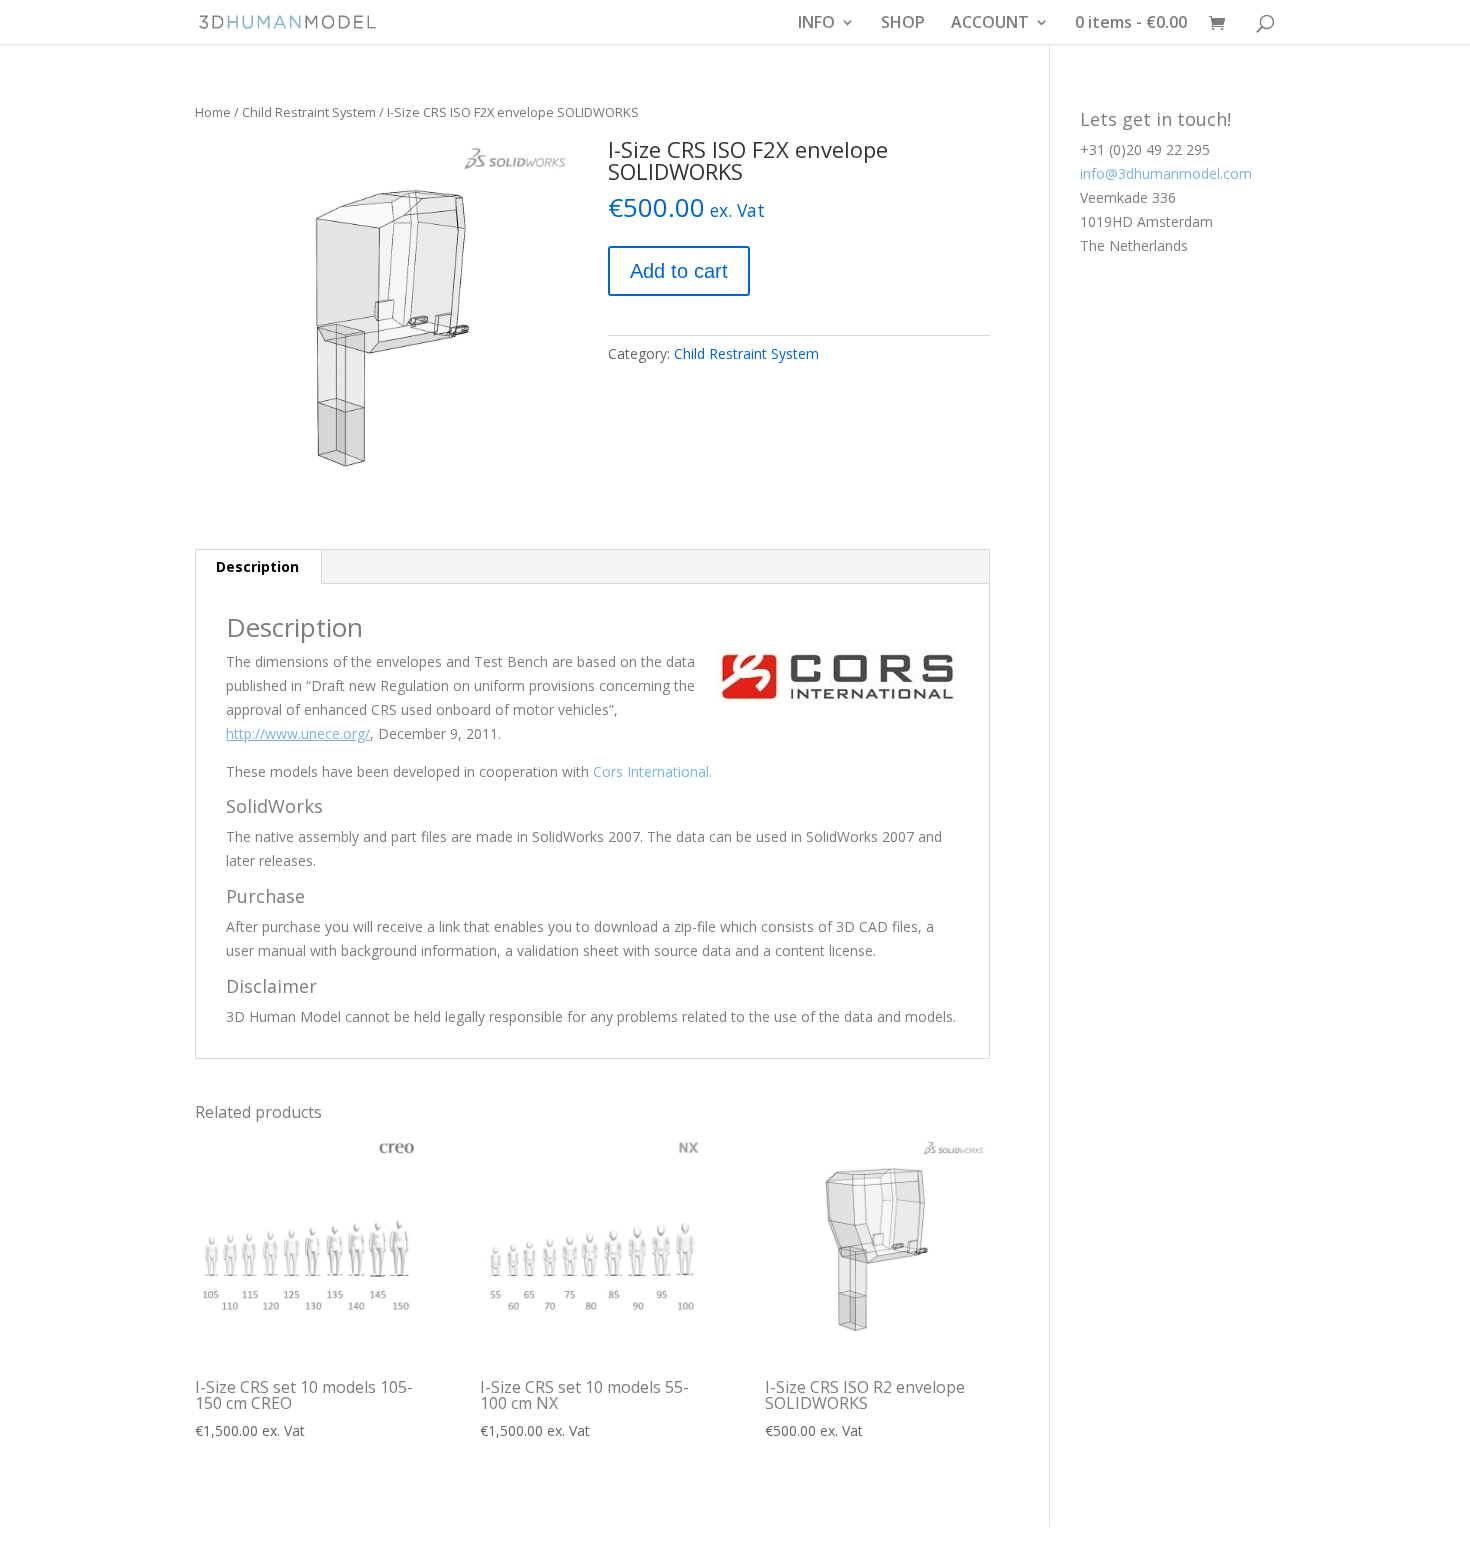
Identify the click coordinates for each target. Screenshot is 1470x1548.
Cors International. (652, 771)
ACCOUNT (990, 24)
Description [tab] (257, 566)
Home (213, 112)
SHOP (903, 24)
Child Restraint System (309, 112)
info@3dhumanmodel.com (1166, 173)
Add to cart (679, 271)
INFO (816, 24)
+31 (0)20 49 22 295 (1145, 149)
